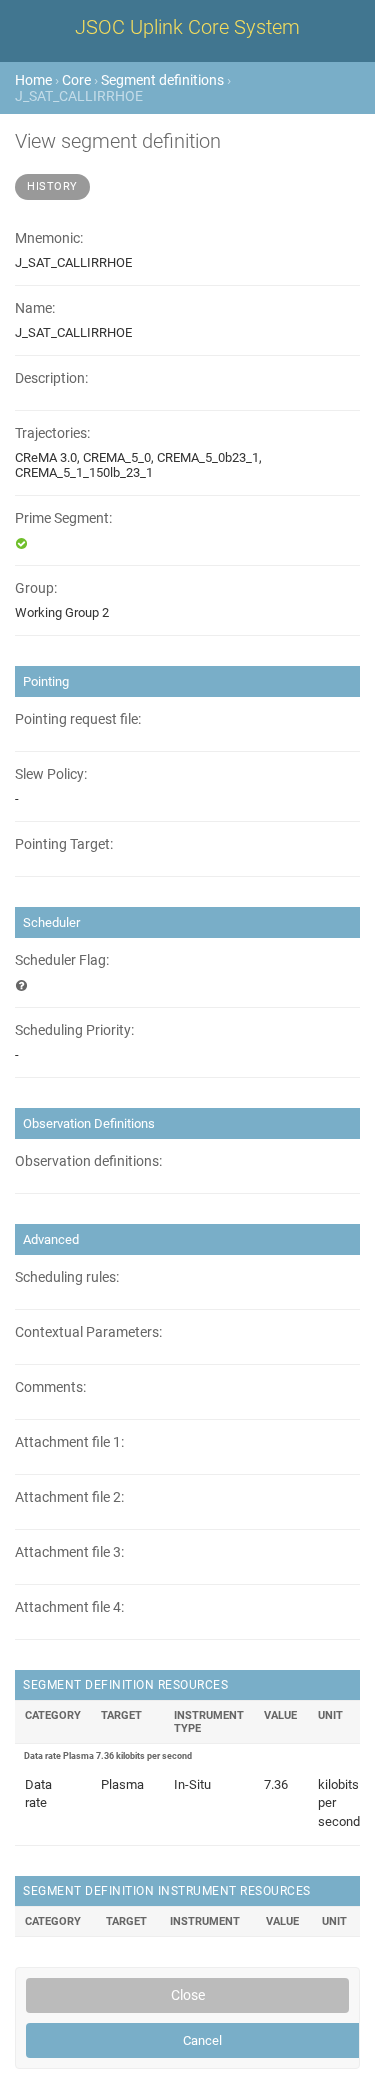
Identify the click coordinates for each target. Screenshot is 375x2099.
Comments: (50, 1387)
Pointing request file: (78, 719)
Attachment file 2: (69, 1497)
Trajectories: (52, 433)
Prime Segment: (63, 518)
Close (188, 1995)
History (52, 186)
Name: (35, 308)
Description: (51, 378)
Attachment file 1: (69, 1442)
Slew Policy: (51, 774)
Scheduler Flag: (62, 960)
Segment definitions (162, 80)
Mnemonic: (49, 238)
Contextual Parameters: (88, 1332)
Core (76, 80)
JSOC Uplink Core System (187, 27)
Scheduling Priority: (74, 1030)
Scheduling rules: (67, 1277)
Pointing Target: (64, 844)
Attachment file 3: (69, 1552)
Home (33, 80)
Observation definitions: (88, 1161)
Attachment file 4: (69, 1607)
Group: (36, 588)
